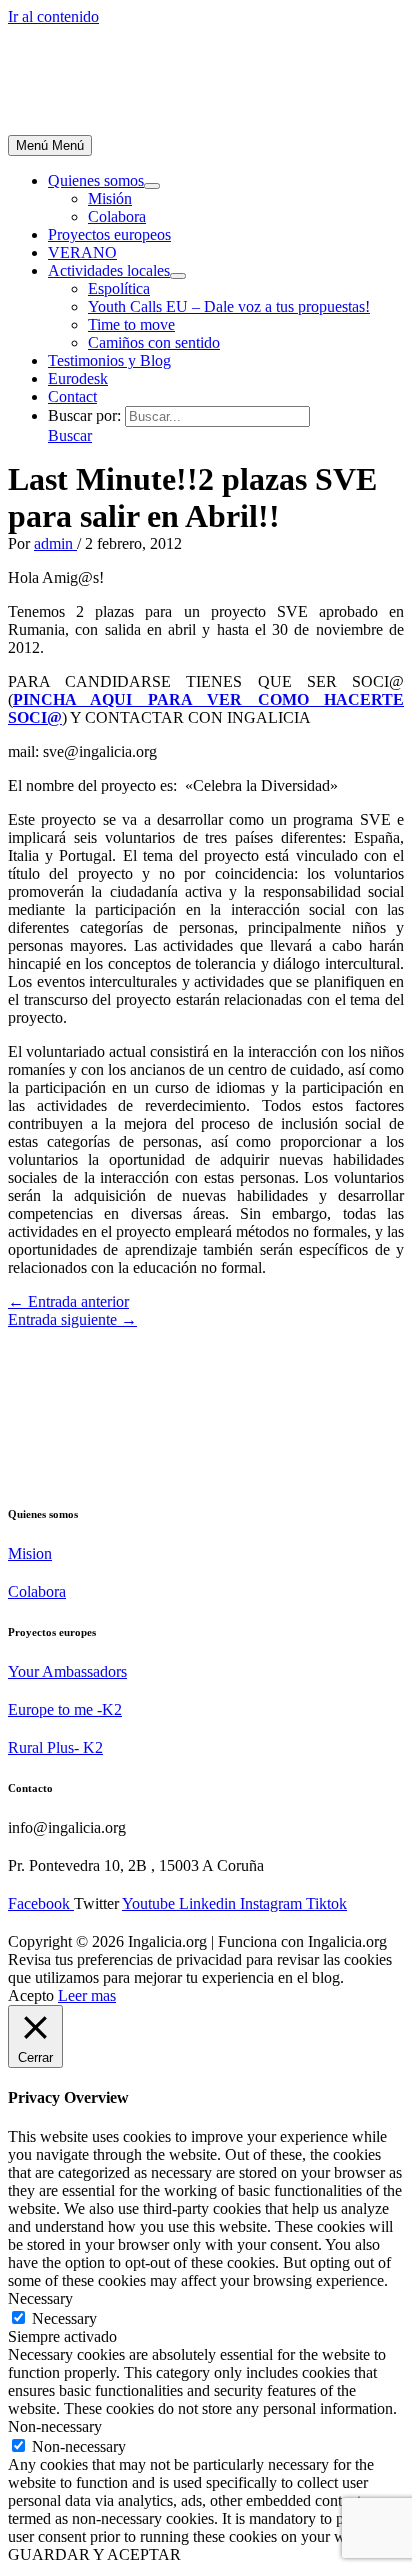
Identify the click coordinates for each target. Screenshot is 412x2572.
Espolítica (119, 288)
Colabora (117, 216)
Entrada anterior (68, 1301)
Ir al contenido (53, 16)
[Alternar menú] (152, 186)
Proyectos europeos (109, 234)
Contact (72, 396)
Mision (30, 1553)
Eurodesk (78, 378)
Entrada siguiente (72, 1319)
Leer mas (87, 1995)
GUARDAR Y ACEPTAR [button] (94, 2554)
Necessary (64, 2318)
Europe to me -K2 (65, 1709)
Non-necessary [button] (55, 2426)
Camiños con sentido (154, 342)
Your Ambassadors (67, 1671)
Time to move (131, 324)
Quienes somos (96, 180)
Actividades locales (109, 270)
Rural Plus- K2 (55, 1747)
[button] (70, 435)
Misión (110, 198)
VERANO (82, 252)
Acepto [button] (31, 1995)
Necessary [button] (40, 2298)
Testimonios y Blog (109, 360)
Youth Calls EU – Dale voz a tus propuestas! (229, 306)
